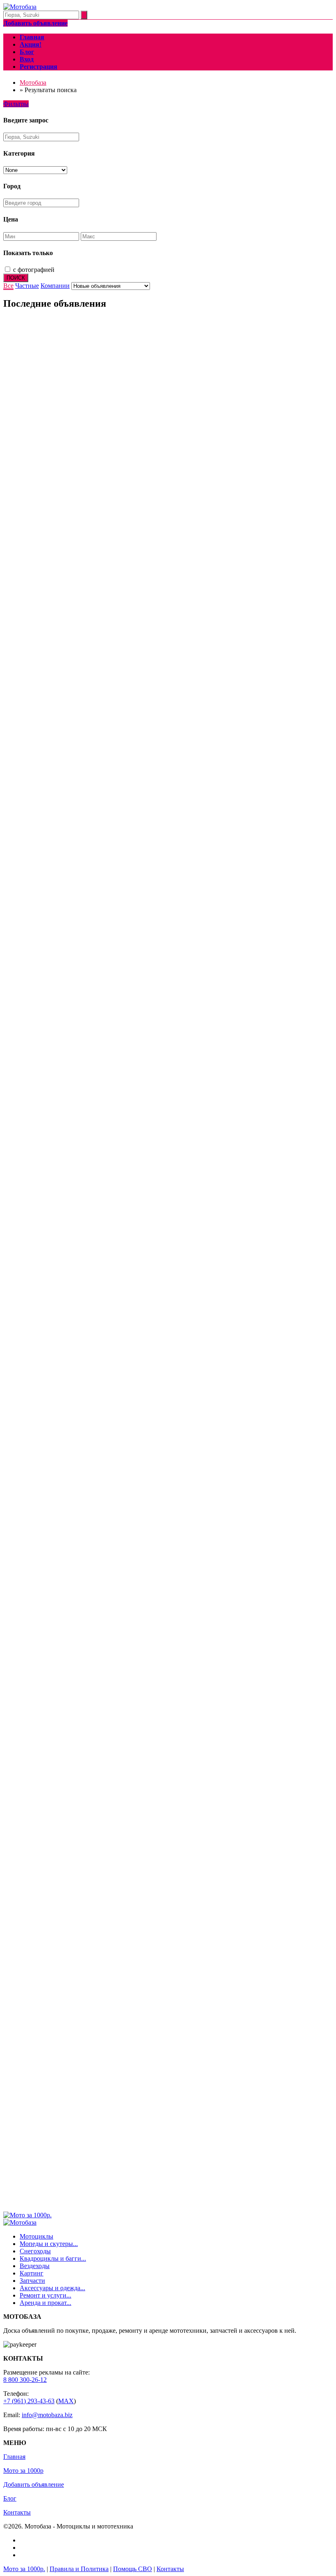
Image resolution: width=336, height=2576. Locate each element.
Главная (14, 2457)
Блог (10, 2498)
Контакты (17, 2512)
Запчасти (32, 2281)
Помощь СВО (133, 2569)
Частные (27, 286)
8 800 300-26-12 (25, 2380)
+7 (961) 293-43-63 (29, 2401)
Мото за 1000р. (24, 2569)
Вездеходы (35, 2266)
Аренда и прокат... (45, 2303)
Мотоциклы (36, 2236)
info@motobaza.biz (47, 2415)
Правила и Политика (79, 2569)
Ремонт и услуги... (45, 2295)
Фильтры (16, 104)
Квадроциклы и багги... (53, 2258)
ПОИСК (16, 278)
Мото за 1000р (23, 2471)
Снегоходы (35, 2251)
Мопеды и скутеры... (49, 2244)
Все (8, 286)
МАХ (66, 2401)
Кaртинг (32, 2273)
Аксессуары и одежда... (52, 2288)
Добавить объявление (34, 2484)
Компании (55, 286)
